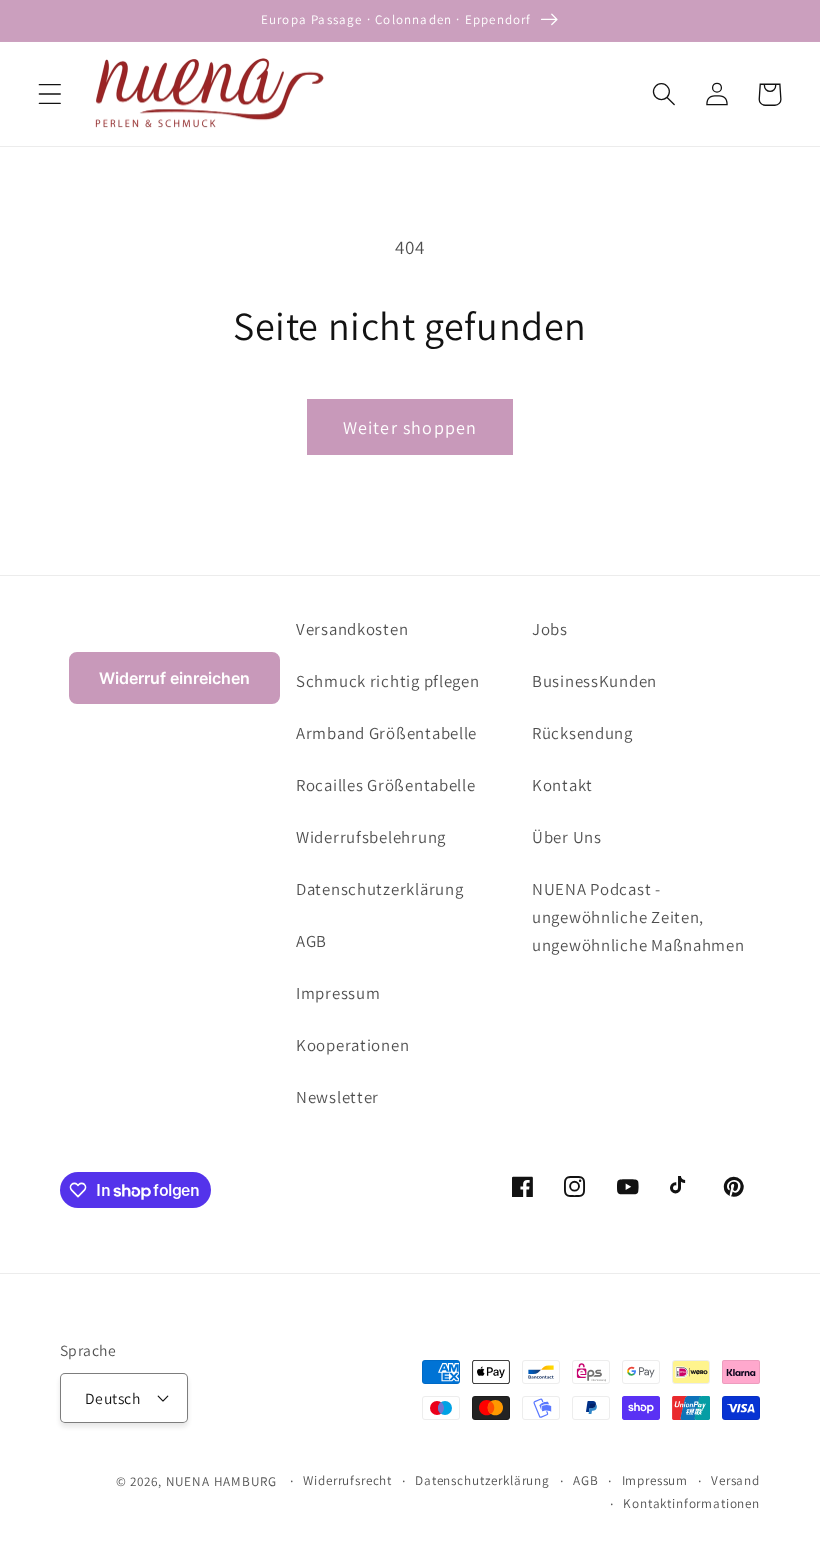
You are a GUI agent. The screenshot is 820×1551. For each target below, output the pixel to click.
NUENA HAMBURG (221, 1481)
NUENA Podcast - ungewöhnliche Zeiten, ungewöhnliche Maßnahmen (638, 917)
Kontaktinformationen (691, 1503)
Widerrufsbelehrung (371, 837)
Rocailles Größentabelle (386, 785)
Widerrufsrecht (347, 1480)
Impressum (338, 993)
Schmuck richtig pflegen (388, 681)
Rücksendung (582, 733)
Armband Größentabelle (386, 733)
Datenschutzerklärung (379, 889)
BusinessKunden (594, 681)
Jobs (550, 629)
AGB (311, 941)
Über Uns (567, 837)
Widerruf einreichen (174, 678)
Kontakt (562, 785)
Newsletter (337, 1097)
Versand (735, 1480)
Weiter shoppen (410, 427)
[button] (50, 94)
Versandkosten (352, 629)
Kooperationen (352, 1045)
